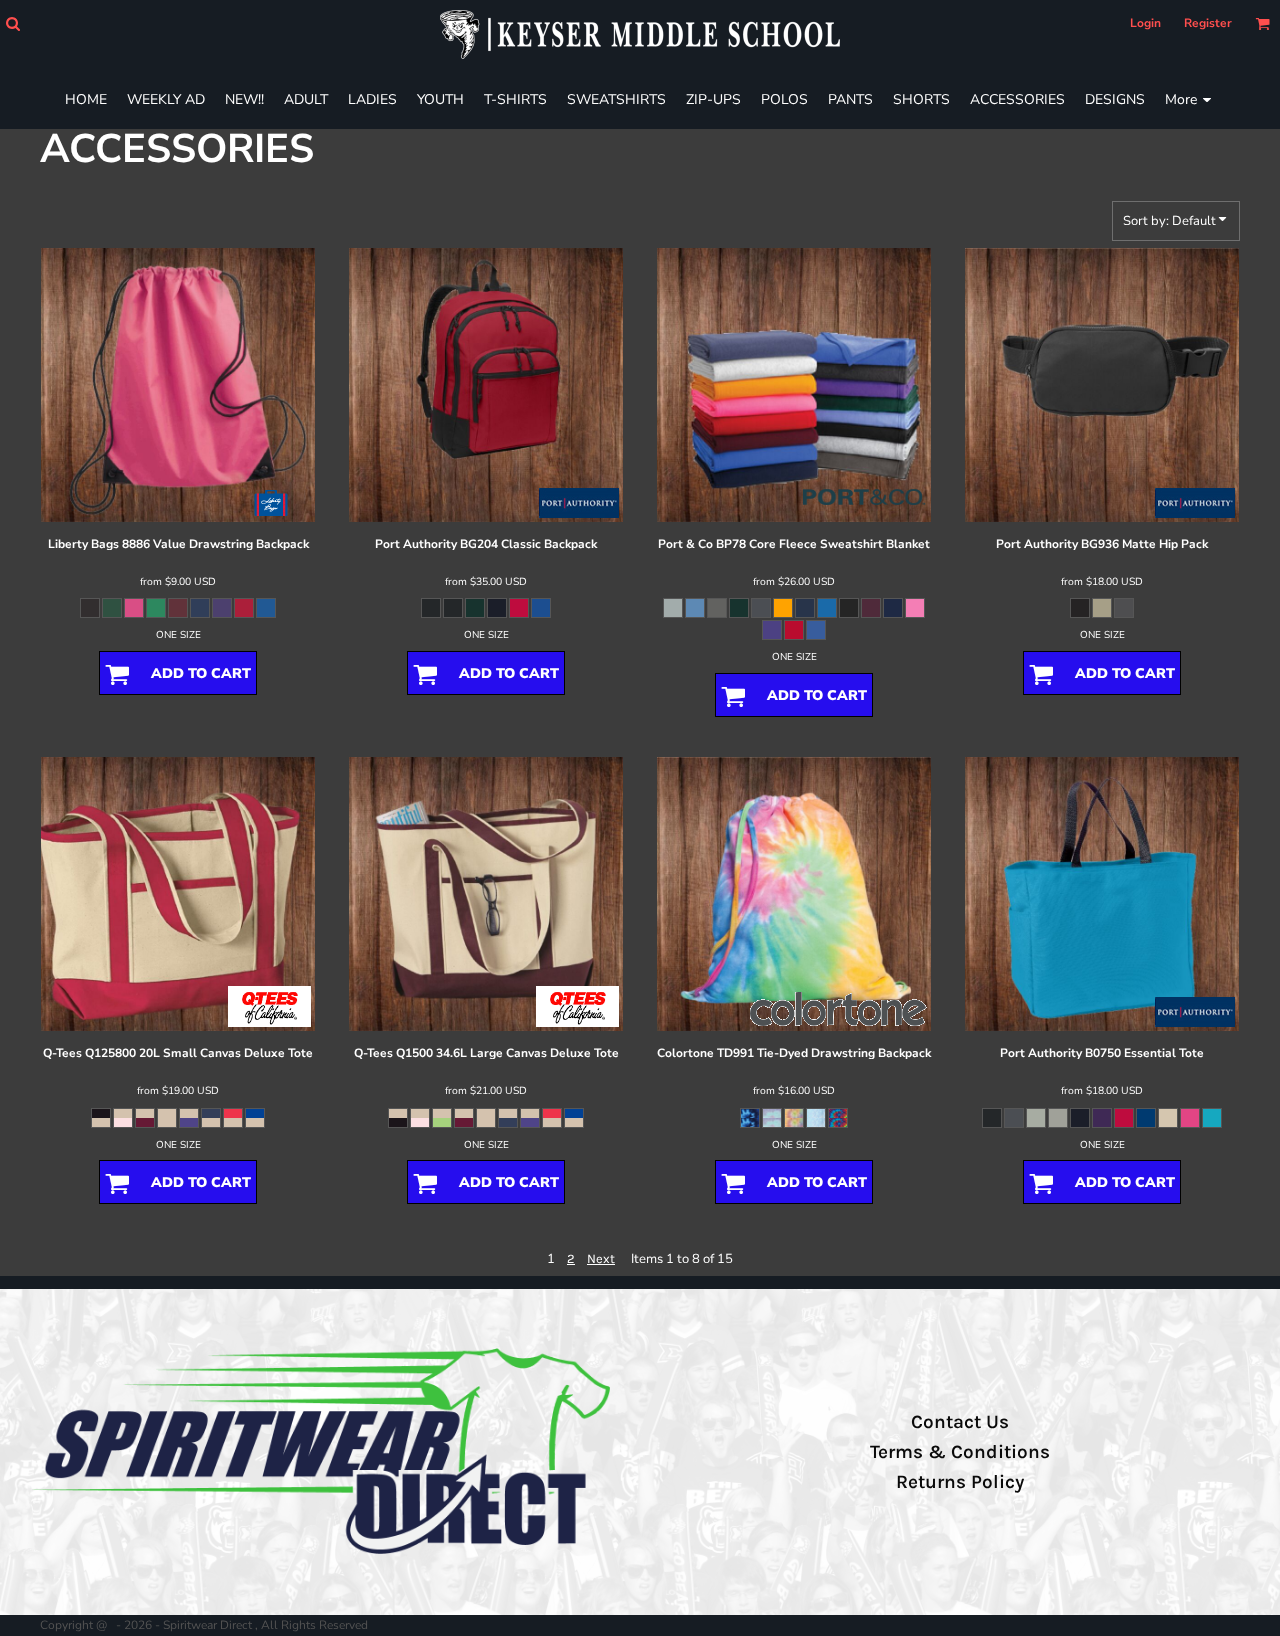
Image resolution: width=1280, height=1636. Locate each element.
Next (601, 1258)
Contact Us (960, 1422)
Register (1208, 23)
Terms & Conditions (960, 1452)
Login (1145, 23)
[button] (12, 23)
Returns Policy (960, 1482)
